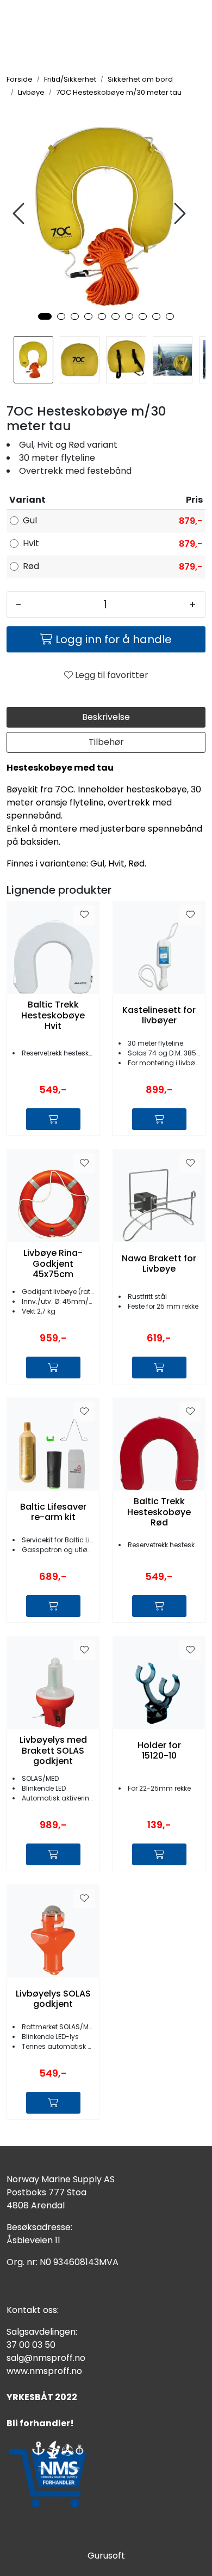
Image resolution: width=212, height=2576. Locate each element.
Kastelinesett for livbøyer (159, 1015)
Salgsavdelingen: (42, 2332)
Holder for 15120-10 (159, 1750)
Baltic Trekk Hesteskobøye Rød (159, 1512)
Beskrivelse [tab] (106, 717)
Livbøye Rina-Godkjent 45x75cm (53, 1263)
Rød (31, 566)
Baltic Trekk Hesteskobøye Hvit (53, 1015)
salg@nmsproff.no (46, 2358)
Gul (30, 520)
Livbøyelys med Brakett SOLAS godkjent (53, 1750)
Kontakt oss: (33, 2310)
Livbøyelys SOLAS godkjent (53, 1999)
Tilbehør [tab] (106, 742)
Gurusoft (106, 2556)
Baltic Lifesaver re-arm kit (53, 1512)
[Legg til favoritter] (84, 915)
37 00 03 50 (31, 2345)
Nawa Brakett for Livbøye (159, 1263)
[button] (45, 316)
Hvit (31, 543)
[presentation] (20, 214)
